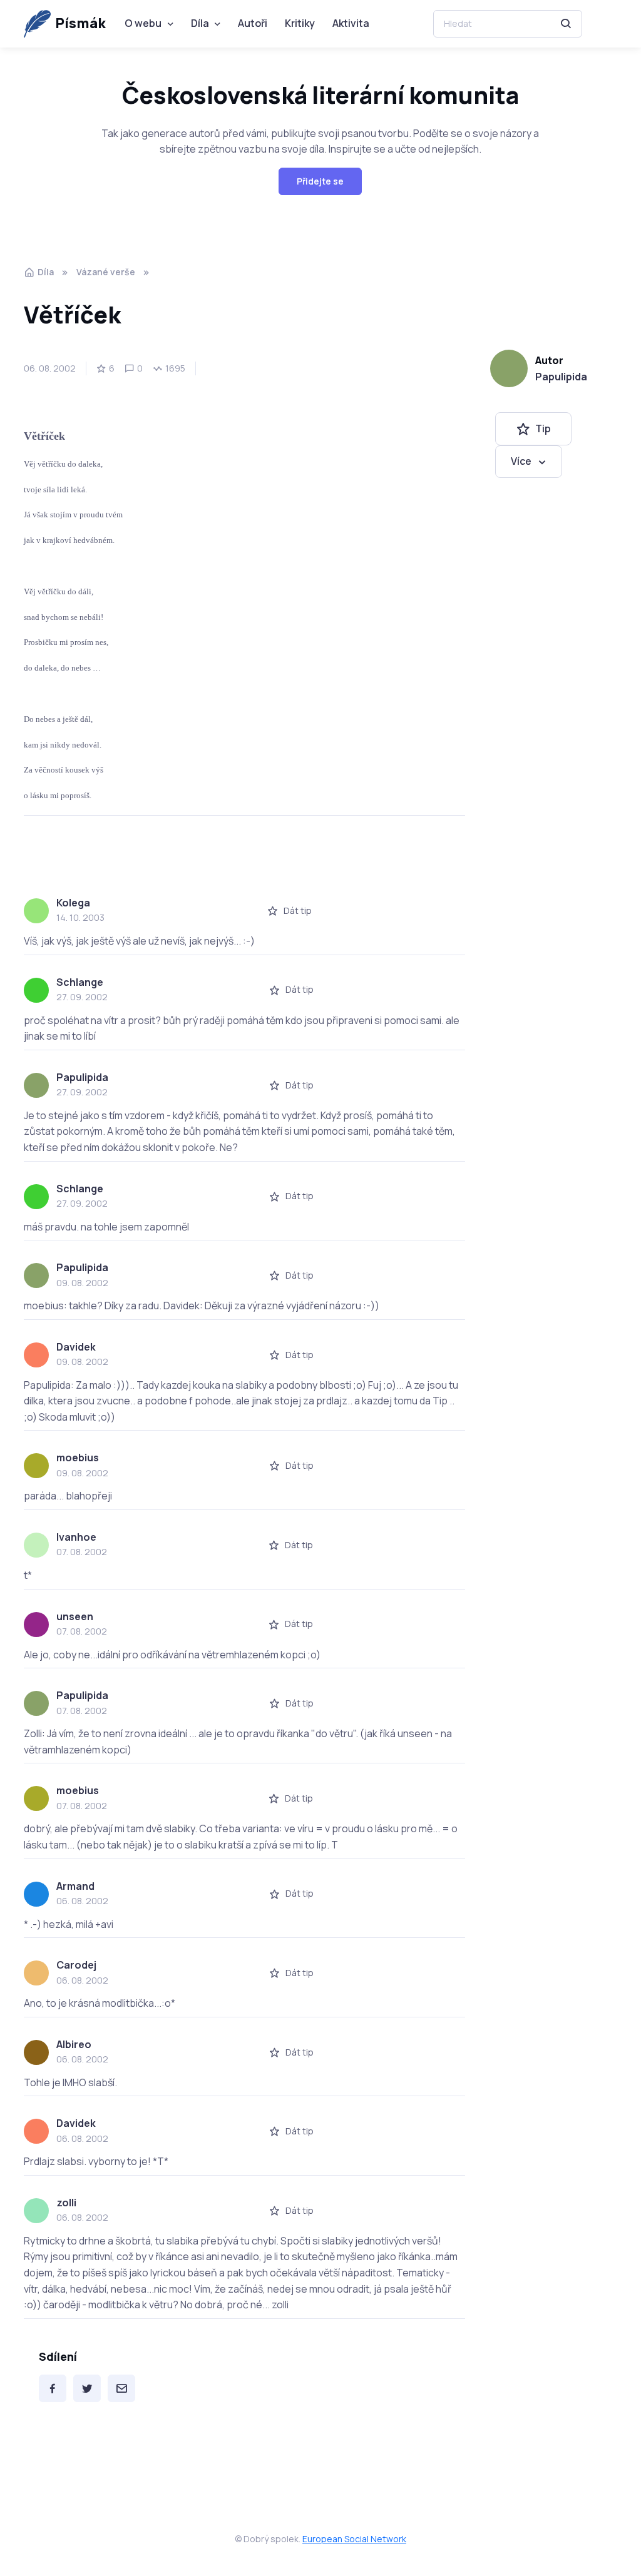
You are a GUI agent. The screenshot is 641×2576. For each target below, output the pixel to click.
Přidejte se (320, 181)
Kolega (73, 903)
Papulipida (561, 377)
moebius (78, 1458)
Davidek (76, 1347)
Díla (200, 23)
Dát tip (298, 910)
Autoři (253, 23)
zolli (66, 2203)
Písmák (80, 23)
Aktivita (351, 23)
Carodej (76, 1965)
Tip (543, 428)
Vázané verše (106, 272)
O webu (143, 23)
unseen (75, 1616)
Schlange (80, 982)
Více (521, 461)
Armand (75, 1886)
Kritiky (300, 23)
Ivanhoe (76, 1537)
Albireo (74, 2044)
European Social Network (354, 2539)
